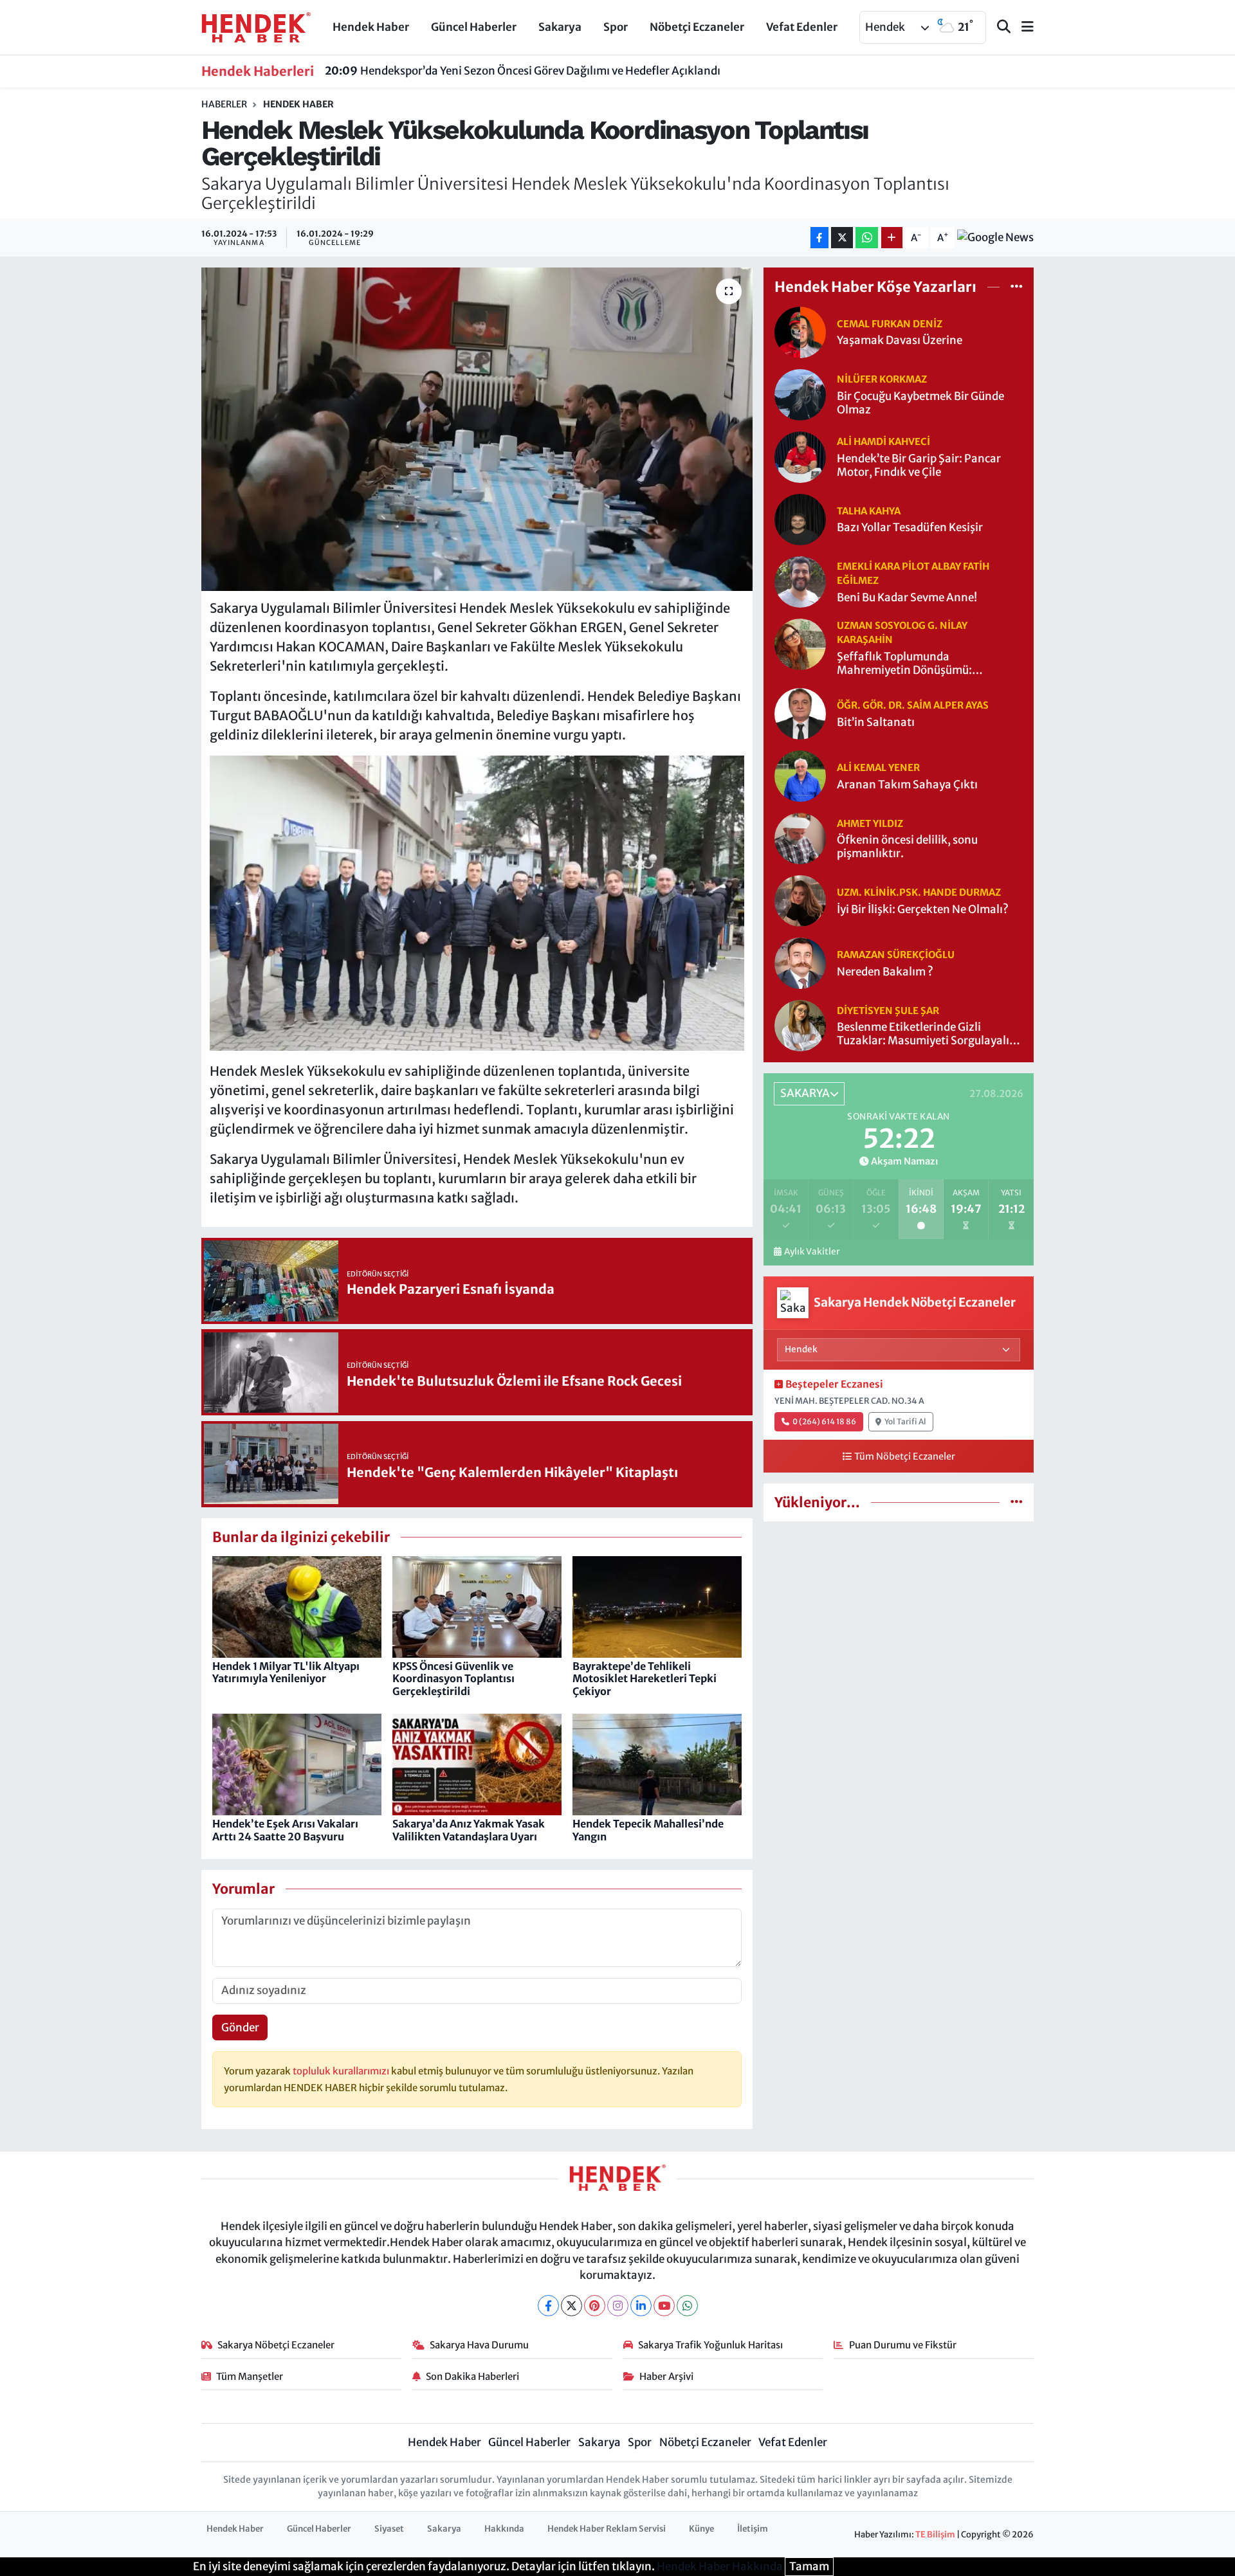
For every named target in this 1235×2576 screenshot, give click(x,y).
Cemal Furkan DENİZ (890, 324)
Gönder (240, 2027)
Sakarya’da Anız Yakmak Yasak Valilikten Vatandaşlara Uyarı (469, 1830)
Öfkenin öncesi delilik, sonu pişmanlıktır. (907, 847)
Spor (616, 27)
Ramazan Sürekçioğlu (896, 955)
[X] (572, 2306)
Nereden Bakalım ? (885, 972)
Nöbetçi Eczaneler (697, 27)
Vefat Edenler (802, 27)
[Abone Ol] (995, 238)
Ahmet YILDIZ (870, 823)
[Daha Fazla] (892, 238)
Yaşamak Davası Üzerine (900, 340)
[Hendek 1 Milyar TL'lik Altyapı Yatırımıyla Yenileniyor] (297, 1606)
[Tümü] (1017, 287)
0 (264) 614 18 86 (824, 1421)
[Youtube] (664, 2306)
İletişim (753, 2529)
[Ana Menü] (1022, 27)
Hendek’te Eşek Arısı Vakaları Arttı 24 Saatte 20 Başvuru (285, 1830)
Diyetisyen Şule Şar (888, 1011)
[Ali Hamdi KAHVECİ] (800, 456)
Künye (701, 2529)
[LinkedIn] (641, 2306)
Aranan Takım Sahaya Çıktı (907, 785)
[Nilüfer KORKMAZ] (800, 394)
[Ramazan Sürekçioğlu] (800, 963)
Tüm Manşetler (250, 2376)
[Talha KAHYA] (800, 518)
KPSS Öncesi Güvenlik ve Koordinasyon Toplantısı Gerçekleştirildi (453, 1678)
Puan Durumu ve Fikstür (903, 2345)
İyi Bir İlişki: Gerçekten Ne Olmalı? (923, 910)
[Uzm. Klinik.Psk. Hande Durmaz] (800, 900)
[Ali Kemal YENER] (800, 776)
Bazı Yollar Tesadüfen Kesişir (910, 528)
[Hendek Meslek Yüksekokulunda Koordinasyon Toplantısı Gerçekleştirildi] (477, 429)
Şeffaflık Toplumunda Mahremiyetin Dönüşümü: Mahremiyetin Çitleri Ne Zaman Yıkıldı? (918, 664)
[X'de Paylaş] (842, 238)
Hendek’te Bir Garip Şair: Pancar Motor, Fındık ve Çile (919, 466)
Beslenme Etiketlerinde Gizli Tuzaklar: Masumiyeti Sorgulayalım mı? (928, 1034)
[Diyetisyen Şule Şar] (800, 1025)
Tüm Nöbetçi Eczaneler (905, 1456)
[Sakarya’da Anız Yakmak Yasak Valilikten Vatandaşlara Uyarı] (477, 1764)
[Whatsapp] (687, 2306)
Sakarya (560, 27)
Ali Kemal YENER (878, 767)
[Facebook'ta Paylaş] (819, 238)
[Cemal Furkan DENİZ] (800, 331)
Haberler (224, 104)
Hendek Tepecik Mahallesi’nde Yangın (648, 1830)
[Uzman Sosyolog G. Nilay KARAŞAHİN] (800, 643)
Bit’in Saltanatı (876, 722)
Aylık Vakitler (812, 1252)
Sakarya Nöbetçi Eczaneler (276, 2345)
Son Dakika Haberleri (472, 2376)
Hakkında (504, 2529)
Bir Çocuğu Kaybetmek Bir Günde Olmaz (920, 403)
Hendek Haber (371, 27)
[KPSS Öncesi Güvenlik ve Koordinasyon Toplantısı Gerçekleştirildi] (477, 1606)
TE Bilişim (935, 2535)
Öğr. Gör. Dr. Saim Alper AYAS (913, 705)
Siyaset (389, 2529)
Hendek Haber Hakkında (720, 2566)
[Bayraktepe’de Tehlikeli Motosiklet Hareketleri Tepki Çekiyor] (657, 1606)
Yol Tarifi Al (905, 1421)
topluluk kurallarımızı (342, 2071)
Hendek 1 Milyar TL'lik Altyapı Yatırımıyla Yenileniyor (286, 1672)
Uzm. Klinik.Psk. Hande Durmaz (919, 892)
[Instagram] (618, 2306)
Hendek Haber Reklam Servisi (607, 2529)
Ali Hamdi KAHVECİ (883, 441)
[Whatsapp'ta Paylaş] (867, 238)
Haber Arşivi (666, 2376)
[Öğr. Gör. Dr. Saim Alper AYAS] (800, 713)
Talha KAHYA (869, 511)
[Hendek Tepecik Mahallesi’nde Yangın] (657, 1764)
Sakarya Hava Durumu (479, 2345)
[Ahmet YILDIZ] (800, 838)
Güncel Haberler (474, 27)
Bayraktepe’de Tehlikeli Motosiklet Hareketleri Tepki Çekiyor (645, 1678)
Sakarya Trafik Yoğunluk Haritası (710, 2345)
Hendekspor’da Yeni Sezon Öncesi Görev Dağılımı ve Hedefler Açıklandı (523, 71)
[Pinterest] (595, 2306)
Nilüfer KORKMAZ (882, 379)
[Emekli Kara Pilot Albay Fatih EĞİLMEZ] (800, 581)
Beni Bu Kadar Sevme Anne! (907, 598)
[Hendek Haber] (256, 26)
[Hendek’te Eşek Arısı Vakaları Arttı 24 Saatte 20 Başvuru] (297, 1764)
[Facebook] (548, 2306)
